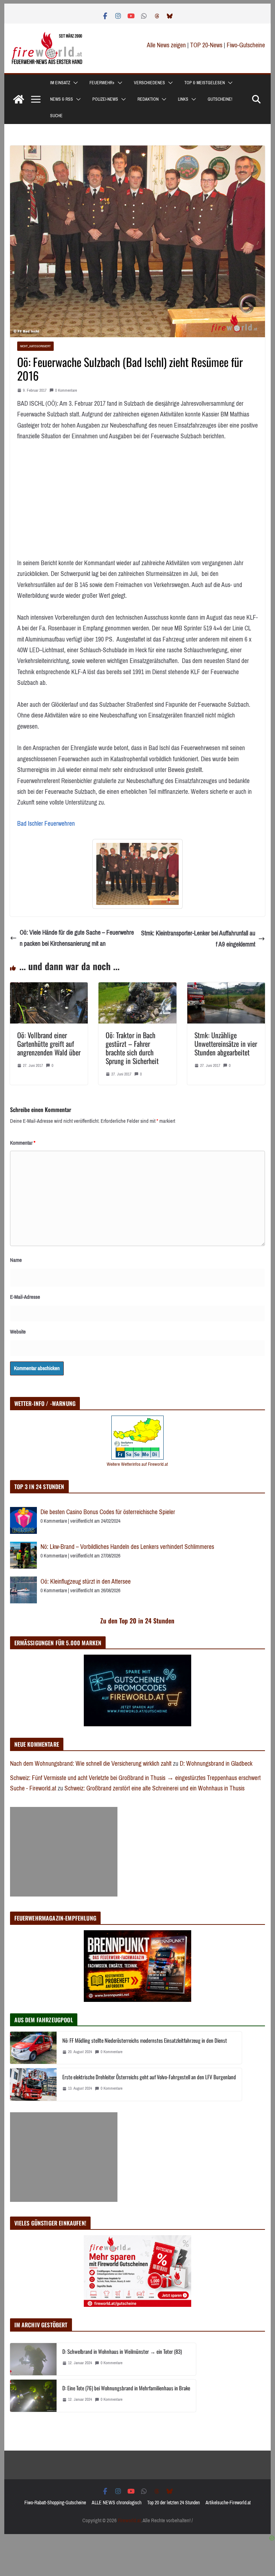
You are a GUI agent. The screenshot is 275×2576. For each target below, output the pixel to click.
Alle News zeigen (166, 45)
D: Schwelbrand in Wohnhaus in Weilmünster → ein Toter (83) (122, 2351)
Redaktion (148, 99)
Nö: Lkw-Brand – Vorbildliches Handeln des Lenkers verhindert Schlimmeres (127, 1547)
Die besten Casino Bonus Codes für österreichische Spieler (108, 1512)
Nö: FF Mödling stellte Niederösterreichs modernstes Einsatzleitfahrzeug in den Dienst (145, 2040)
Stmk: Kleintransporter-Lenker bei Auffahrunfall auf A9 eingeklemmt (198, 939)
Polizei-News (105, 99)
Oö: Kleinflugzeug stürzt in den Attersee (86, 1582)
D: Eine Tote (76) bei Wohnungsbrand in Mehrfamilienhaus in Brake (126, 2388)
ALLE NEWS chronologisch (117, 2503)
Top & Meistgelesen (205, 83)
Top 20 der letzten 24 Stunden (173, 2503)
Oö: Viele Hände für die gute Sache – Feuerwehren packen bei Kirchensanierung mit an (77, 938)
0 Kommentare (66, 390)
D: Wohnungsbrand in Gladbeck (216, 1764)
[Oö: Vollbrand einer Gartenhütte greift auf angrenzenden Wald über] (49, 988)
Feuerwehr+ (102, 83)
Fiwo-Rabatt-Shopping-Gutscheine (55, 2503)
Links (183, 99)
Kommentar (23, 1143)
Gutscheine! (220, 99)
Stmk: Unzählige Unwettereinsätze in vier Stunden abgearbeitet (226, 1044)
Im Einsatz (60, 83)
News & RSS (62, 99)
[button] (74, 83)
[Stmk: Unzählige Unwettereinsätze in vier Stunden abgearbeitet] (226, 988)
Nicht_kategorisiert (35, 346)
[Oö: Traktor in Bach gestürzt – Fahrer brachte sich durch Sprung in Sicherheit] (137, 988)
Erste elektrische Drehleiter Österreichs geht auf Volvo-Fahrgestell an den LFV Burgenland (149, 2077)
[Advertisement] (64, 1852)
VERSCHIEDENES (149, 83)
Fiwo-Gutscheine (246, 45)
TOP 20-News (207, 45)
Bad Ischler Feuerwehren (46, 824)
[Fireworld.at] (19, 99)
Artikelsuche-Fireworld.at (228, 2503)
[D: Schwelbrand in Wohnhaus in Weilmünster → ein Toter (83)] (33, 2359)
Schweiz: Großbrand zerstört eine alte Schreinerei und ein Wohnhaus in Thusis (155, 1788)
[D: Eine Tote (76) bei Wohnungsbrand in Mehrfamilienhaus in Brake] (33, 2396)
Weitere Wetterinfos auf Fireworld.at (137, 1464)
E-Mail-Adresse (25, 1297)
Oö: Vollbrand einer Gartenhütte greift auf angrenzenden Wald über (49, 1044)
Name (16, 1260)
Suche (56, 116)
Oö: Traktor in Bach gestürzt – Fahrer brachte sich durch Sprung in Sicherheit (132, 1048)
